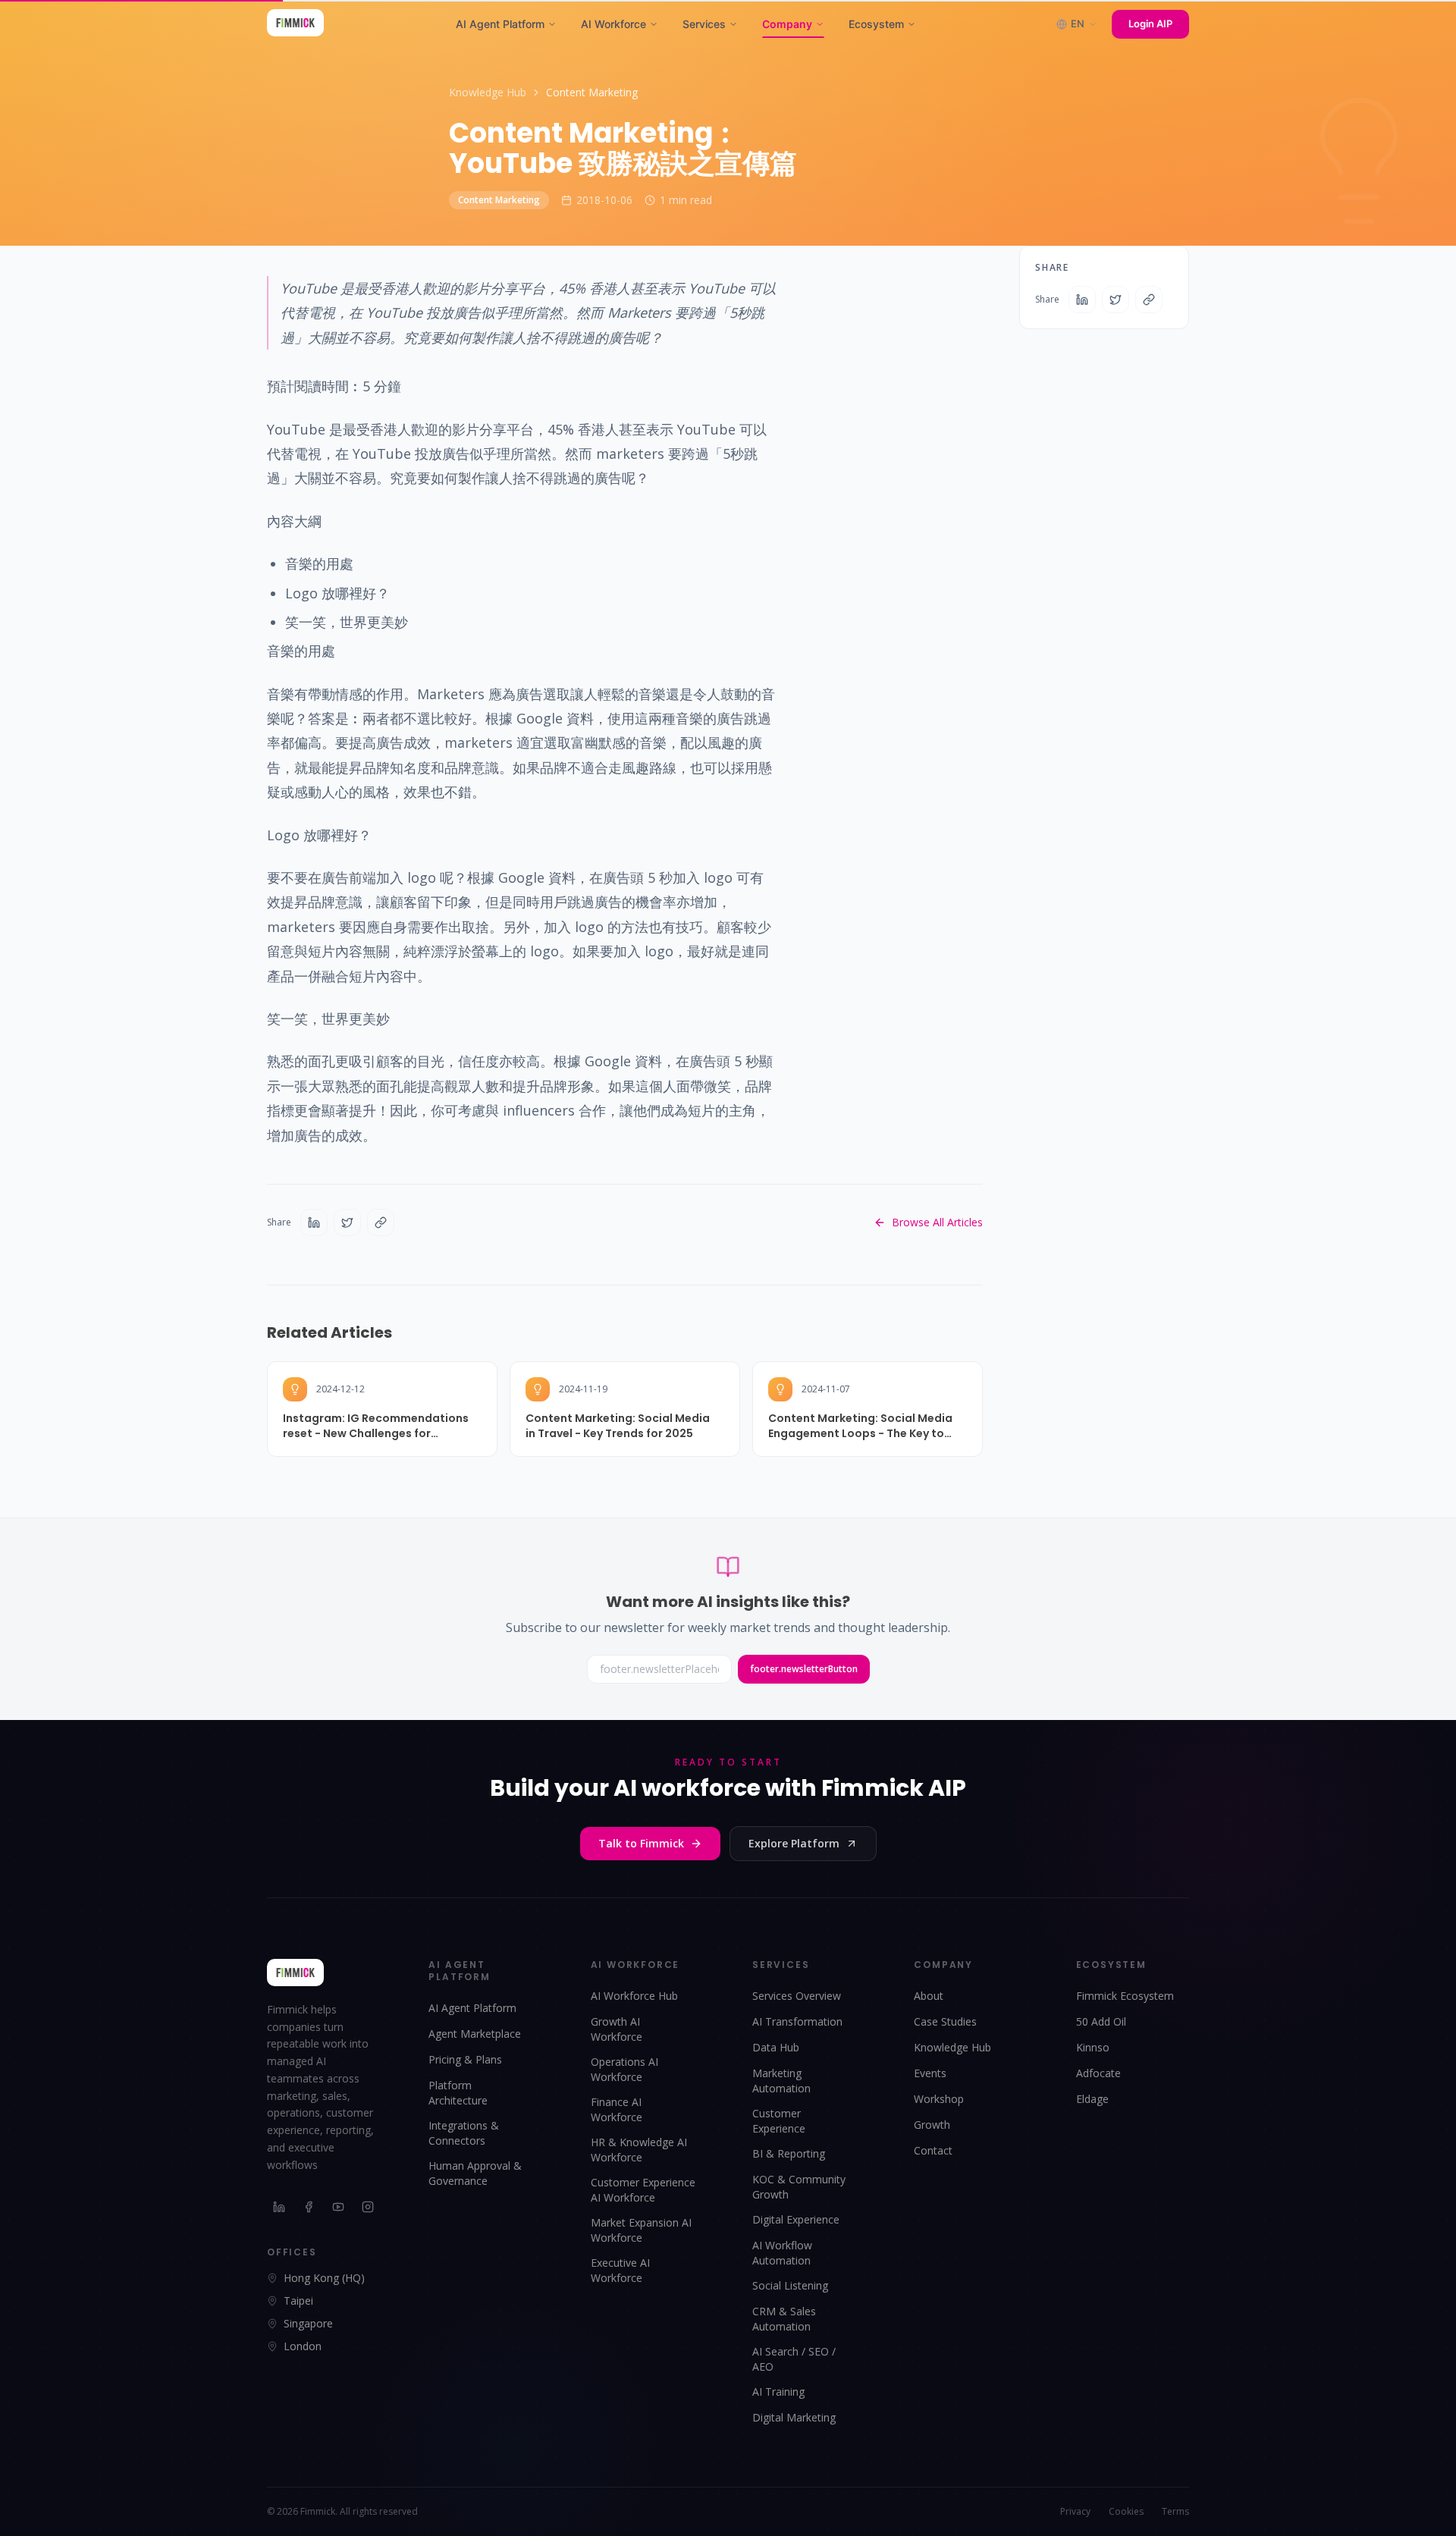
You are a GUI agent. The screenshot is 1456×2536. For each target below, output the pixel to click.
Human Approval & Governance (475, 2173)
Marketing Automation (781, 2081)
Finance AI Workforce (617, 2109)
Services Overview (797, 1996)
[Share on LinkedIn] (314, 1222)
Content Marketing (592, 92)
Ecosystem (876, 24)
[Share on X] (347, 1222)
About (929, 1996)
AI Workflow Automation (782, 2253)
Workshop (939, 2099)
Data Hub (776, 2047)
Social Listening (790, 2285)
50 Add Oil (1101, 2021)
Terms (1175, 2512)
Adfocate (1098, 2073)
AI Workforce (613, 24)
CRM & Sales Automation (784, 2319)
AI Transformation (797, 2021)
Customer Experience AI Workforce (643, 2190)
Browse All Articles (937, 1222)
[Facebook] (309, 2207)
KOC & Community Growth (799, 2187)
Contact (933, 2150)
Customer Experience (779, 2121)
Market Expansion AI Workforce (641, 2230)
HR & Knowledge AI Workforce (639, 2150)
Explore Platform (794, 1843)
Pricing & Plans (465, 2059)
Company (787, 24)
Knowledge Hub (488, 92)
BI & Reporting (789, 2153)
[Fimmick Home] (295, 24)
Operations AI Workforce (624, 2069)
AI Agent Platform (500, 24)
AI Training (778, 2392)
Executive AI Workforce (620, 2270)
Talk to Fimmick (641, 1843)
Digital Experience (796, 2219)
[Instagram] (368, 2207)
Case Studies (945, 2021)
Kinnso (1093, 2047)
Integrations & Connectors (464, 2133)
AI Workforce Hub (634, 1996)
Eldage (1092, 2099)
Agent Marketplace (475, 2034)
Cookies (1126, 2512)
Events (930, 2073)
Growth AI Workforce (617, 2029)
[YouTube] (339, 2207)
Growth (932, 2125)
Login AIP (1150, 24)
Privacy (1075, 2512)
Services (704, 24)
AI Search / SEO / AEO (794, 2359)
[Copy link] (381, 1222)
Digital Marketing (794, 2417)
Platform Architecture (458, 2093)
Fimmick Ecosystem (1125, 1996)
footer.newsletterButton (804, 1669)
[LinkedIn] (279, 2207)
